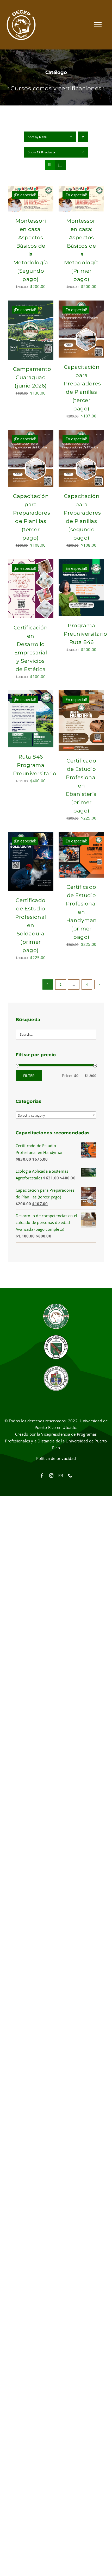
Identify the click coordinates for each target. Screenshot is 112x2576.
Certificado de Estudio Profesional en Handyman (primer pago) (81, 912)
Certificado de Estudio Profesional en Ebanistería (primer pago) (81, 786)
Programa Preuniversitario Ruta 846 (85, 634)
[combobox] (56, 1115)
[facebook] (42, 1475)
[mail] (61, 1475)
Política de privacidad (56, 1458)
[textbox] (56, 1115)
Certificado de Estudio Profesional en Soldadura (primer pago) (31, 925)
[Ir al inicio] (21, 25)
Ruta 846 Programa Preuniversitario (35, 765)
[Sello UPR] (56, 1367)
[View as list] (60, 165)
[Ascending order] (83, 137)
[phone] (70, 1475)
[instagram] (51, 1475)
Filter (29, 1076)
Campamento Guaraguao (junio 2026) (32, 377)
